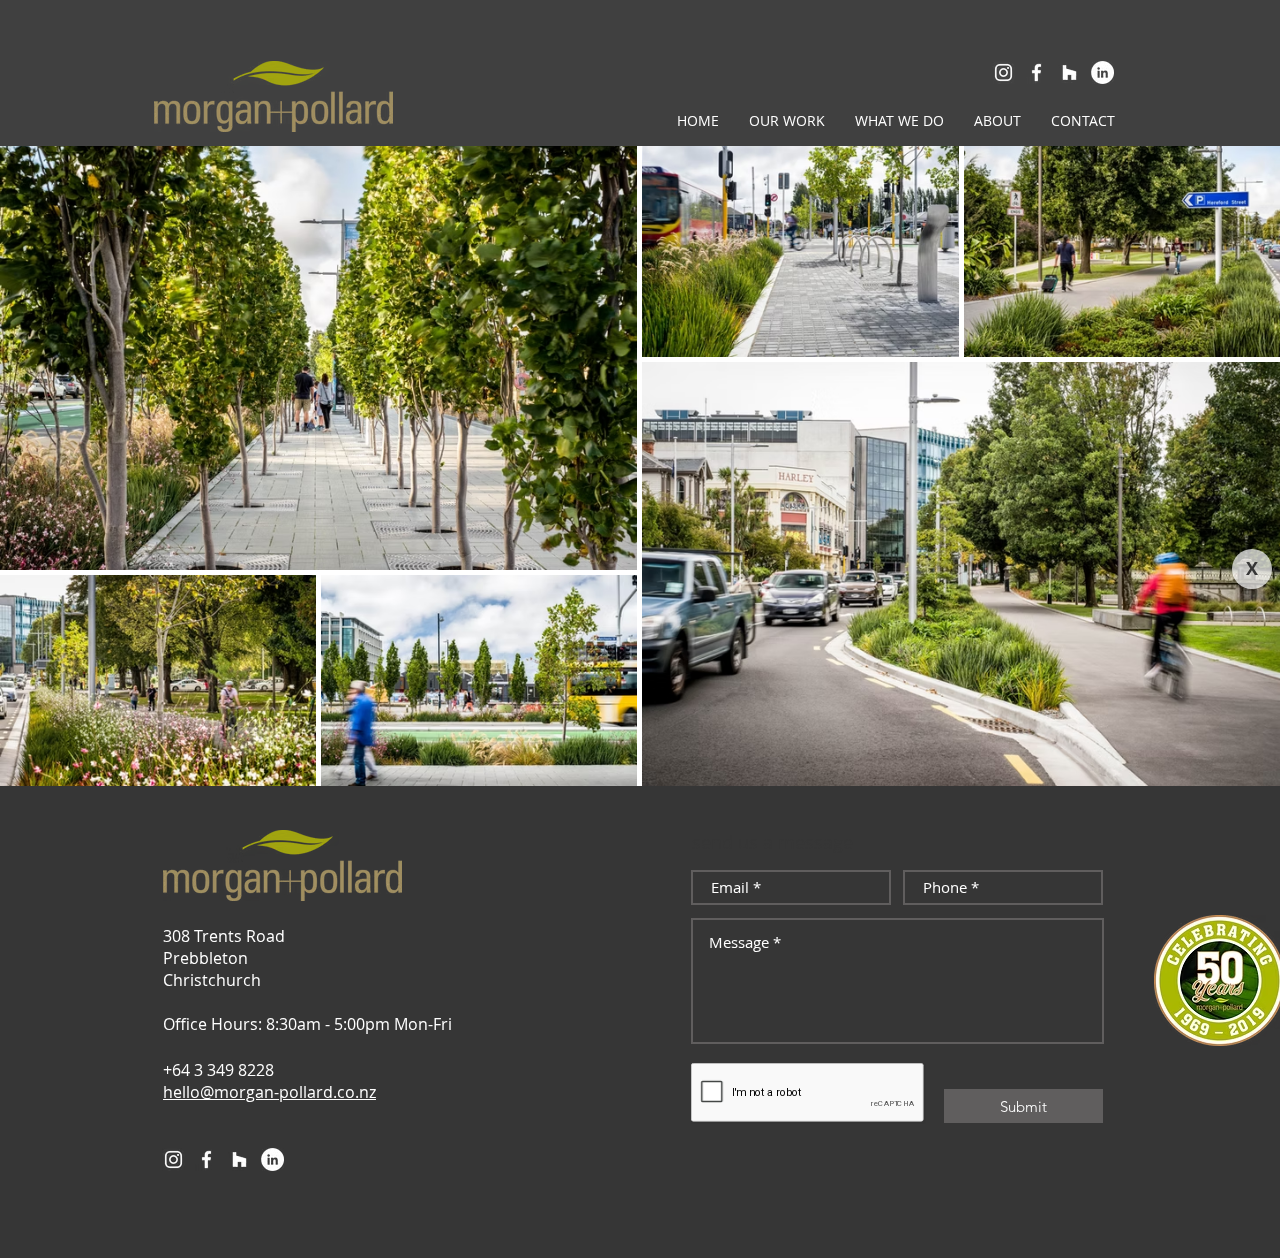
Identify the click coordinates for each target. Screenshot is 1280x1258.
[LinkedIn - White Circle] (1102, 72)
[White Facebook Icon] (1036, 72)
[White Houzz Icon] (1069, 72)
